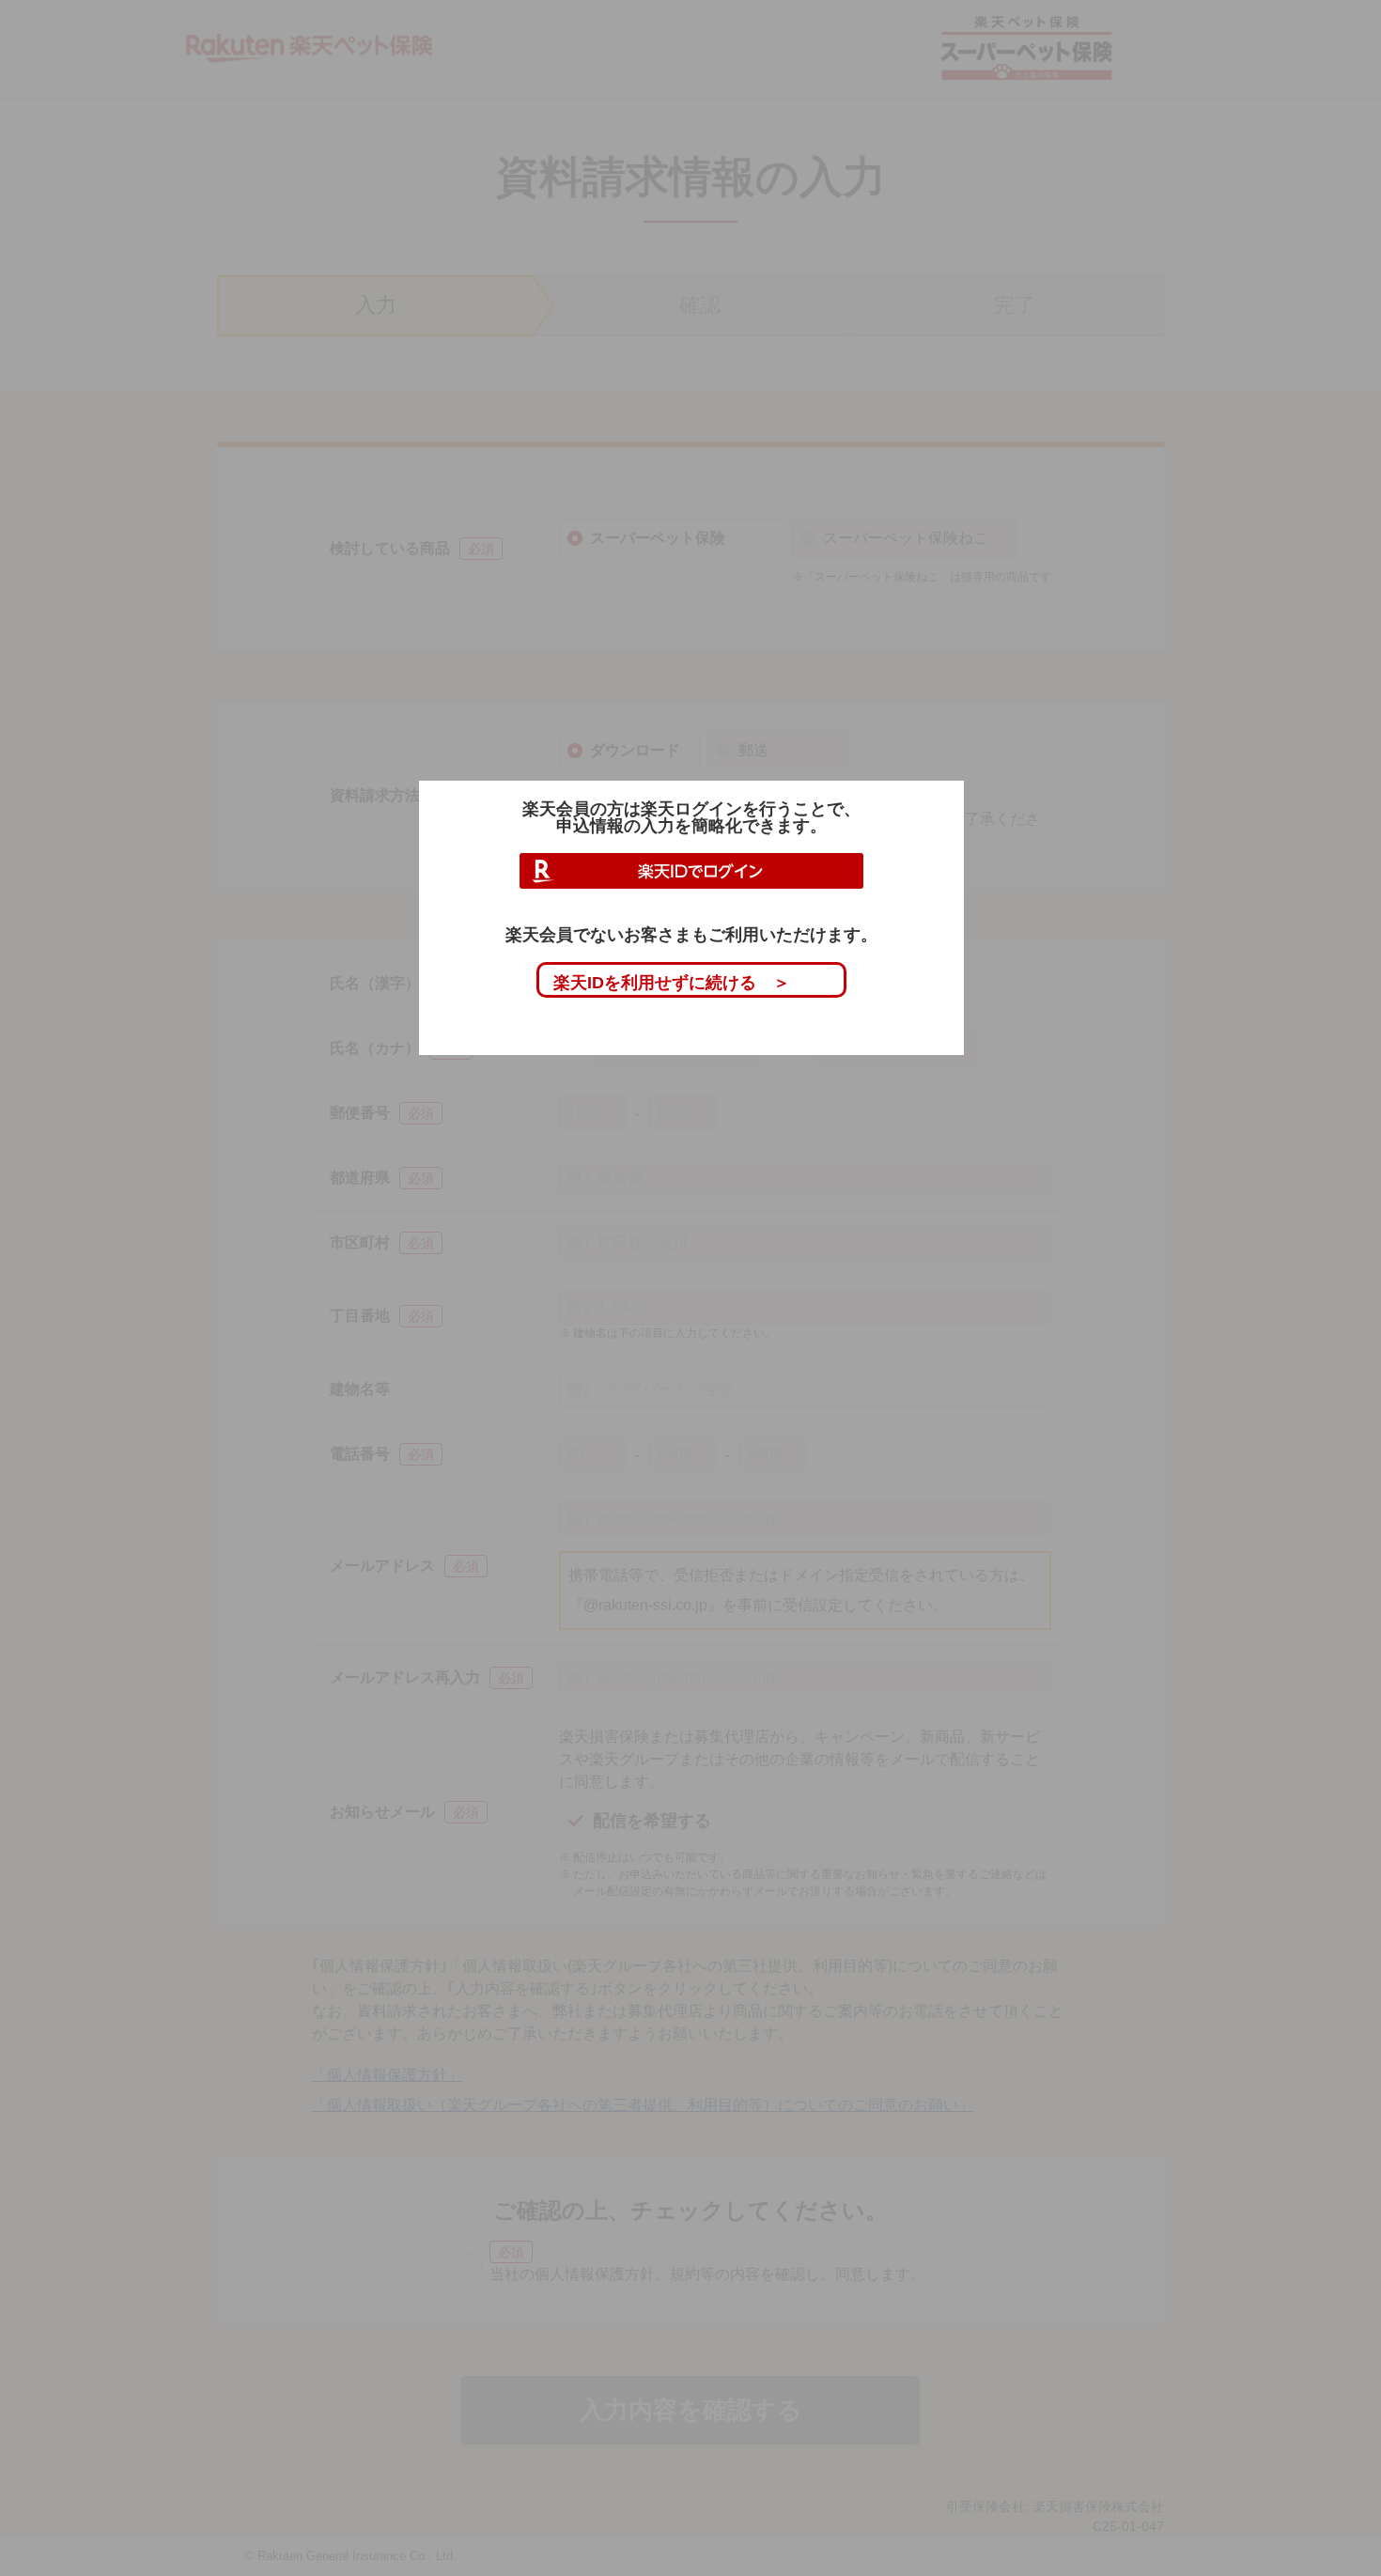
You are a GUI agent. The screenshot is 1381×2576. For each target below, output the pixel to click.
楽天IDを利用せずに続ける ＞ (672, 983)
